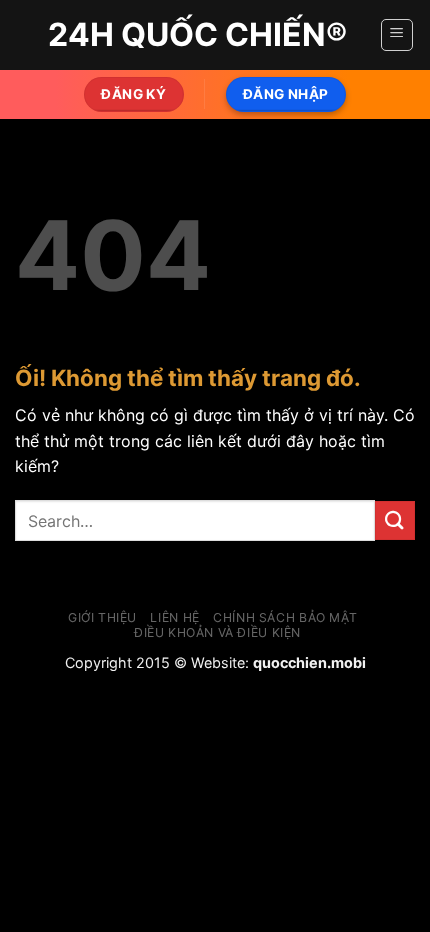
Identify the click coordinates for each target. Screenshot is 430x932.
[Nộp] (395, 520)
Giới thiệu (102, 617)
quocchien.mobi (309, 662)
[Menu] (397, 35)
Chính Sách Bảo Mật (285, 617)
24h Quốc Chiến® (197, 35)
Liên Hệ (174, 617)
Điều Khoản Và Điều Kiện (217, 632)
